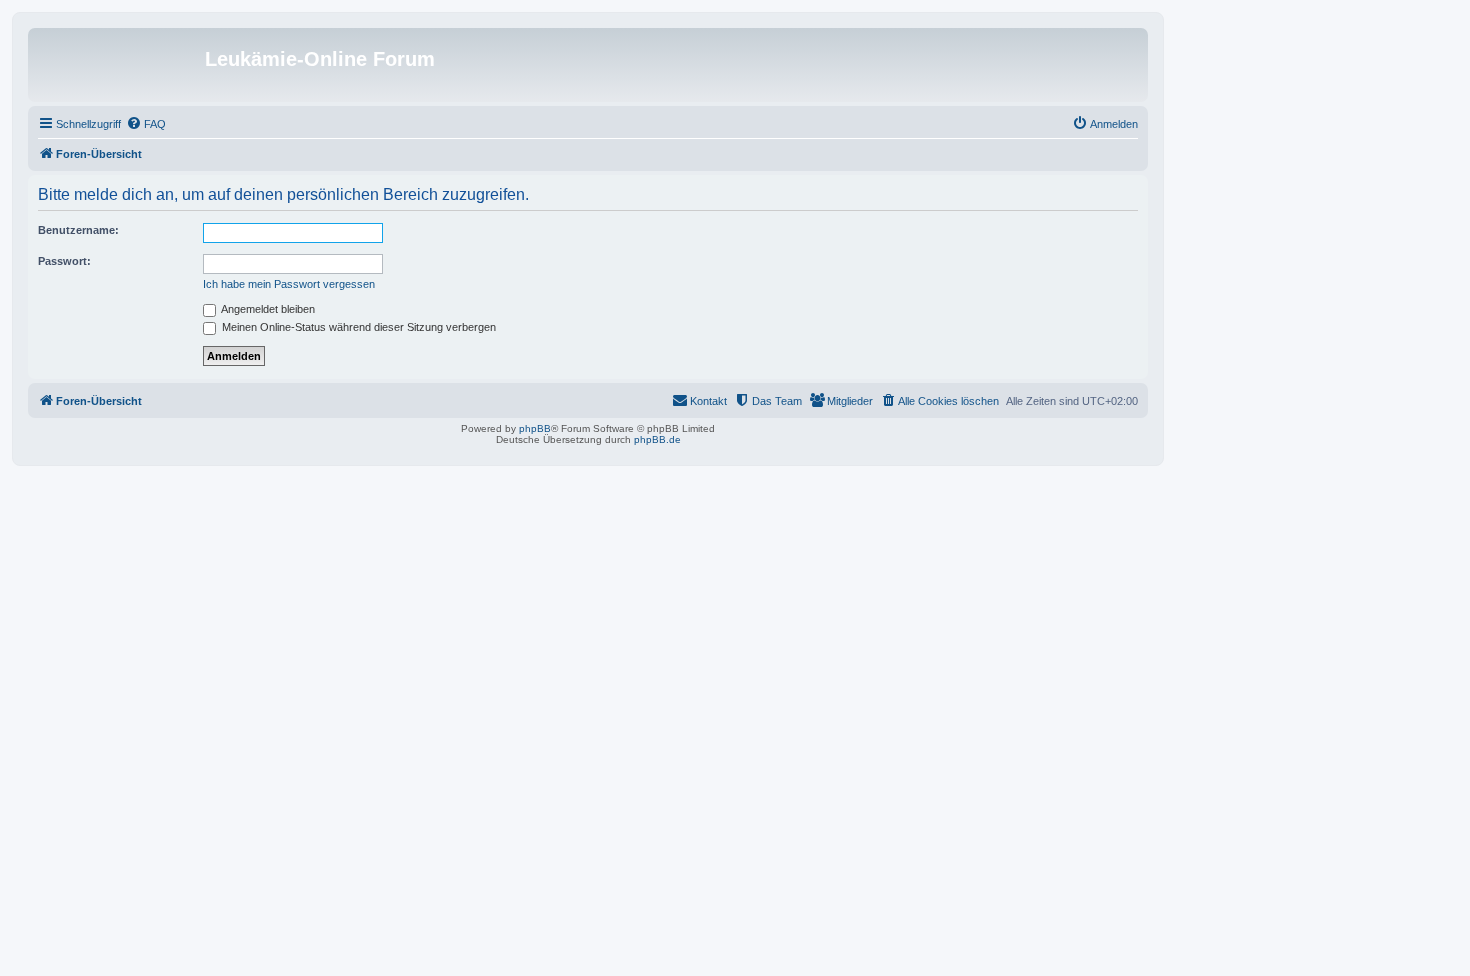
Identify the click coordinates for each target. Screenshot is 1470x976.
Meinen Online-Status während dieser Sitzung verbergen (357, 327)
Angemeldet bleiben (267, 309)
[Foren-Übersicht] (119, 65)
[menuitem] (146, 124)
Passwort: (64, 261)
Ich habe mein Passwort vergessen (289, 284)
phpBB (535, 428)
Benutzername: (78, 230)
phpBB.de (657, 439)
